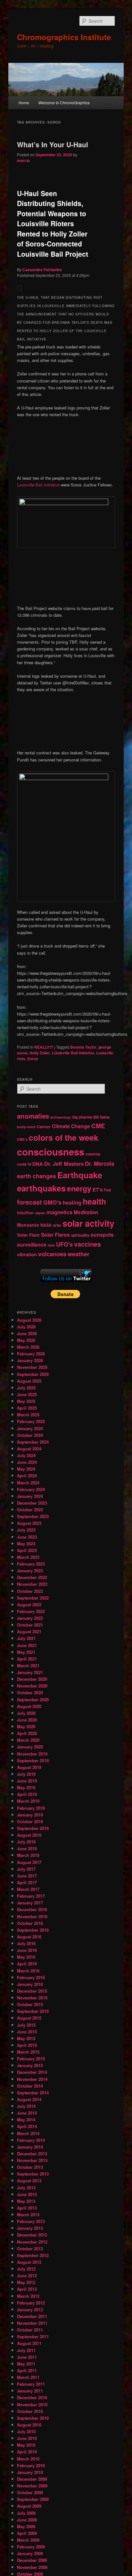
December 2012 (32, 2235)
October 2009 (30, 2492)
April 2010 (27, 2452)
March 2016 (28, 1971)
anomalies (33, 1116)
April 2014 (27, 2126)
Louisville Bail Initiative (38, 485)
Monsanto (28, 1225)
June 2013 (27, 2194)
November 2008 (32, 2567)
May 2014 (26, 2120)
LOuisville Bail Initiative (73, 1053)
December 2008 (32, 2560)
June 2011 (27, 2357)
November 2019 (32, 1754)
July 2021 (26, 1638)
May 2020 (26, 1726)
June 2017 (27, 1876)
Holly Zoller (40, 1053)
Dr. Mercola (99, 1163)
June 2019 (27, 1781)
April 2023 (27, 1550)
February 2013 (31, 2221)
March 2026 (28, 1347)
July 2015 (26, 2025)
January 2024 (30, 1496)
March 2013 (28, 2215)
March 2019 (28, 1801)
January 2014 (30, 2147)
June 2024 (27, 1462)
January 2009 (30, 2553)
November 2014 (32, 2079)
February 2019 (31, 1808)
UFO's (64, 1244)
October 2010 (30, 2411)
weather (78, 1254)
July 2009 (26, 2513)
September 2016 (33, 1930)
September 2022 (33, 1598)
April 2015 (27, 2045)
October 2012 (30, 2249)
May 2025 (26, 1401)
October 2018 (30, 1821)
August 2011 (29, 2343)
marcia (23, 160)
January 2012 (30, 2310)
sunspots (102, 1235)
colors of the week (64, 1138)
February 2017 (31, 1896)
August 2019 (29, 1767)
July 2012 (26, 2269)
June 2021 (27, 1645)
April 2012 (27, 2289)
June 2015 (27, 2032)
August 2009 (29, 2506)
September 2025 (33, 1374)
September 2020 (33, 1700)
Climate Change (71, 1126)
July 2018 (26, 1842)
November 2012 (32, 2242)
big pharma (82, 1117)
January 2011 (30, 2391)
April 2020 (27, 1733)
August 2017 (29, 1862)
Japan (40, 1213)
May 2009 (26, 2526)
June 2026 (27, 1333)
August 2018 (29, 1835)
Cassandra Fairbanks (42, 270)
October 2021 (30, 1625)
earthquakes (41, 1188)
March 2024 (28, 1483)
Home (24, 103)
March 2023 (28, 1557)
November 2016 (32, 1916)
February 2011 (31, 2384)
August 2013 (29, 2181)
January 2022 (30, 1618)
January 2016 (30, 1984)
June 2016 (27, 1950)
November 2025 (32, 1367)
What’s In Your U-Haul (53, 144)
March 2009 (28, 2540)
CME (98, 1126)
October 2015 (30, 2004)
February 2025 (31, 1421)
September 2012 (33, 2255)
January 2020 (30, 1747)
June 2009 (27, 2520)
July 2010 (26, 2431)
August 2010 (29, 2425)
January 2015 (30, 2065)
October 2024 (30, 1435)
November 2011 (32, 2323)
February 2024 (31, 1489)
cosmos (93, 1154)
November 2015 (32, 1998)
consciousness (51, 1152)
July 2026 (26, 1327)
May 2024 (26, 1469)
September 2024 (33, 1442)
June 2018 (27, 1848)
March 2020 (28, 1740)
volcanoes (52, 1254)
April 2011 (27, 2370)
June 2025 (27, 1394)
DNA (38, 1164)
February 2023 (31, 1564)
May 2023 (26, 1544)
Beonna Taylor (83, 1047)
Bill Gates (101, 1117)
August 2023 (29, 1523)
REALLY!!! (44, 1047)
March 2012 (28, 2296)
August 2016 (29, 1937)
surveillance (32, 1245)
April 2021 (27, 1659)
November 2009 (32, 2486)
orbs (57, 1225)
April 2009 (27, 2533)
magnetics (59, 1212)
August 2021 (29, 1631)
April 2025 (27, 1408)
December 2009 (32, 2479)
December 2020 (32, 1679)
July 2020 (26, 1713)
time (51, 1245)
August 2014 (29, 2099)
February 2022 (31, 1611)
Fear (107, 1190)
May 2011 (26, 2364)
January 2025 (30, 1428)
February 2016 (31, 1977)
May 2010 (26, 2445)
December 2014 (32, 2072)
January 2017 (30, 1903)
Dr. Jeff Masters (64, 1163)
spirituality (80, 1235)
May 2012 (26, 2282)
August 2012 (29, 2262)
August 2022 (29, 1605)
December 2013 (32, 2154)
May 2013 (26, 2201)
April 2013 (27, 2208)
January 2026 (30, 1360)
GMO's (52, 1202)
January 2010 (30, 2472)
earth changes (37, 1176)
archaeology (61, 1117)
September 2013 (33, 2174)
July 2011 (26, 2350)
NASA (46, 1225)
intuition (25, 1212)
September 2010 (33, 2418)
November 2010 (32, 2404)
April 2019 (27, 1794)
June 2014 (27, 2113)
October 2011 (30, 2330)
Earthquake (80, 1175)
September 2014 (33, 2093)
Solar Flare (28, 1235)
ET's (98, 1189)
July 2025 (26, 1388)
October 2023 (30, 1510)
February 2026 (31, 1354)
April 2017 (27, 1882)
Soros (33, 1059)
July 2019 (26, 1774)
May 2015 (26, 2038)
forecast (29, 1202)
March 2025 (28, 1415)
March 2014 (28, 2133)
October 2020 (30, 1692)
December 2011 (32, 2316)
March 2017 (28, 1889)
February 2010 (31, 2465)
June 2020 (27, 1720)
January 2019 (30, 1815)
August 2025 (29, 1381)
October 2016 (30, 1923)
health (94, 1201)
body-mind (26, 1127)
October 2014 (30, 2086)
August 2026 (29, 1320)
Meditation (86, 1212)
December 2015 (32, 1991)
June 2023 (27, 1537)
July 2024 (26, 1455)
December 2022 (32, 1577)
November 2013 (32, 2160)
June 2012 (27, 2275)
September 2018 (33, 1828)
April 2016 (27, 1964)
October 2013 (30, 2167)
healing (72, 1202)
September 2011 (33, 2336)
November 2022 (32, 1584)
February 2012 (31, 2303)
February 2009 (31, 2547)
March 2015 (28, 2052)
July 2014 (26, 2106)
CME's (22, 1139)
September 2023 (33, 1516)
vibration (27, 1254)
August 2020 (29, 1706)
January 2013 (30, 2228)
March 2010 (28, 2459)
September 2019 (33, 1760)
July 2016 (26, 1943)
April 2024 (27, 1476)
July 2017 (26, 1869)
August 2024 (29, 1449)
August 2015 (29, 2018)
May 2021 (26, 1652)
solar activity (88, 1223)
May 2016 (26, 1957)
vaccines (87, 1244)
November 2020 (32, 1686)
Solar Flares (55, 1235)
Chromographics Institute (64, 37)
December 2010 (32, 2397)
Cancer (44, 1127)
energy (79, 1188)
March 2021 (28, 1666)
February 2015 (31, 2059)
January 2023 (30, 1571)
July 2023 (26, 1530)
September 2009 (33, 2499)
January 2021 (30, 1672)
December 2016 (32, 1909)
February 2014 (31, 2140)
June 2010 (27, 2438)
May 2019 (26, 1787)
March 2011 (28, 2377)
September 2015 (33, 2011)
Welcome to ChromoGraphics (64, 103)
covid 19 (24, 1164)
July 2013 (26, 2188)
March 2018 (28, 1855)
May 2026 (26, 1340)
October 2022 (30, 1591)
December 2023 (32, 1503)
